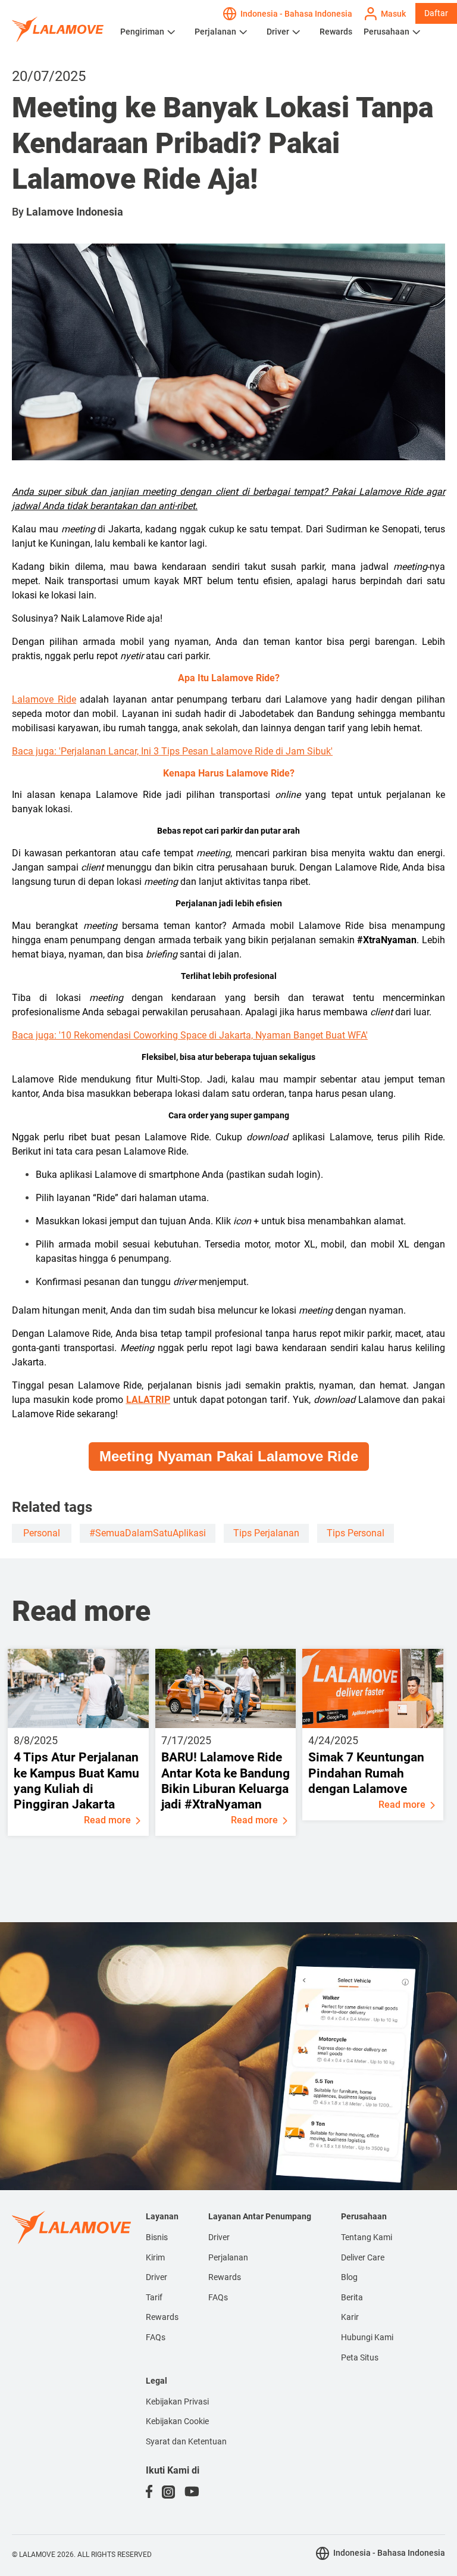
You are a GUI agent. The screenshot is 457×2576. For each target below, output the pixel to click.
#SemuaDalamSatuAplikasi (148, 1533)
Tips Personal (356, 1533)
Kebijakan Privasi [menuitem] (177, 2402)
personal (42, 1533)
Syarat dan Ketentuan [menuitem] (186, 2441)
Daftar (436, 13)
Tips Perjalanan (266, 1533)
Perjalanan (215, 32)
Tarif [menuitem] (154, 2297)
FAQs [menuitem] (156, 2337)
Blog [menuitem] (349, 2277)
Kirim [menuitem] (155, 2257)
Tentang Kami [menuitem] (367, 2237)
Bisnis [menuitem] (157, 2237)
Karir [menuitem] (350, 2317)
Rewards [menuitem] (162, 2317)
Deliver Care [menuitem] (363, 2257)
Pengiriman (142, 32)
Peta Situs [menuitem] (360, 2357)
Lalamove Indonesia (75, 212)
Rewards (336, 32)
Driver (278, 32)
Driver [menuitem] (156, 2277)
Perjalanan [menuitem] (228, 2257)
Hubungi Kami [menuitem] (367, 2337)
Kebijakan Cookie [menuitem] (177, 2421)
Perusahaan (386, 32)
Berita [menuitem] (352, 2297)
